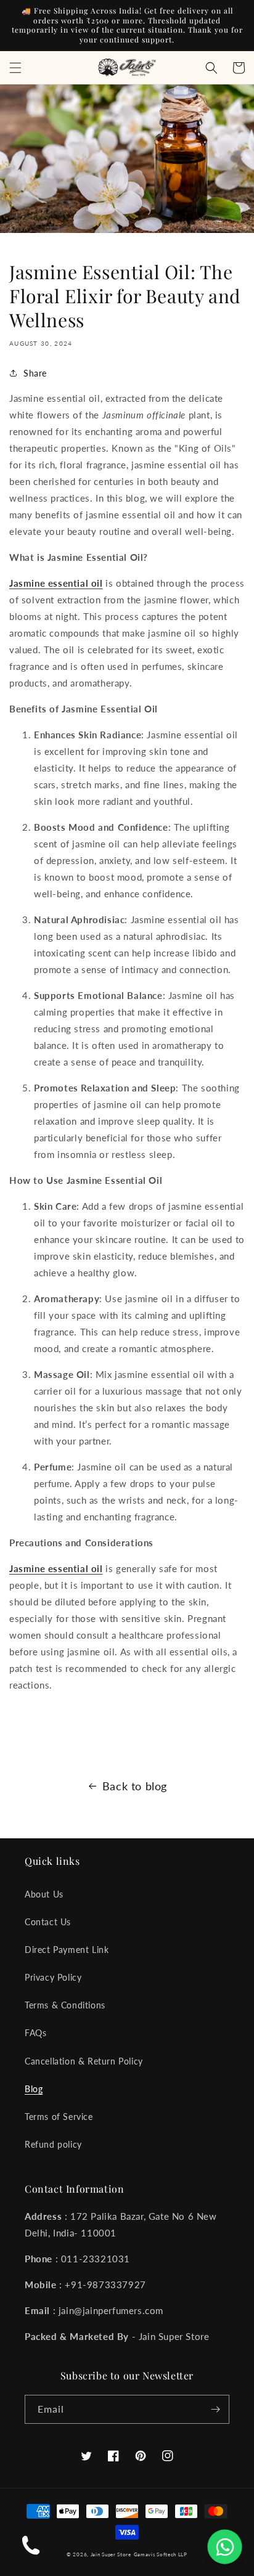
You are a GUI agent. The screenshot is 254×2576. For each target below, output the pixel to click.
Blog (34, 2089)
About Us (44, 1894)
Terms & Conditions (65, 2005)
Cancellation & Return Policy (84, 2061)
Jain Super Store (111, 2554)
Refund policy (53, 2144)
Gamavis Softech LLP (161, 2554)
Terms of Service (59, 2117)
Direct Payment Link (67, 1950)
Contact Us (48, 1922)
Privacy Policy (53, 1977)
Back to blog (135, 1786)
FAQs (35, 2033)
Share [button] (35, 373)
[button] (15, 68)
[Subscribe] (215, 2409)
